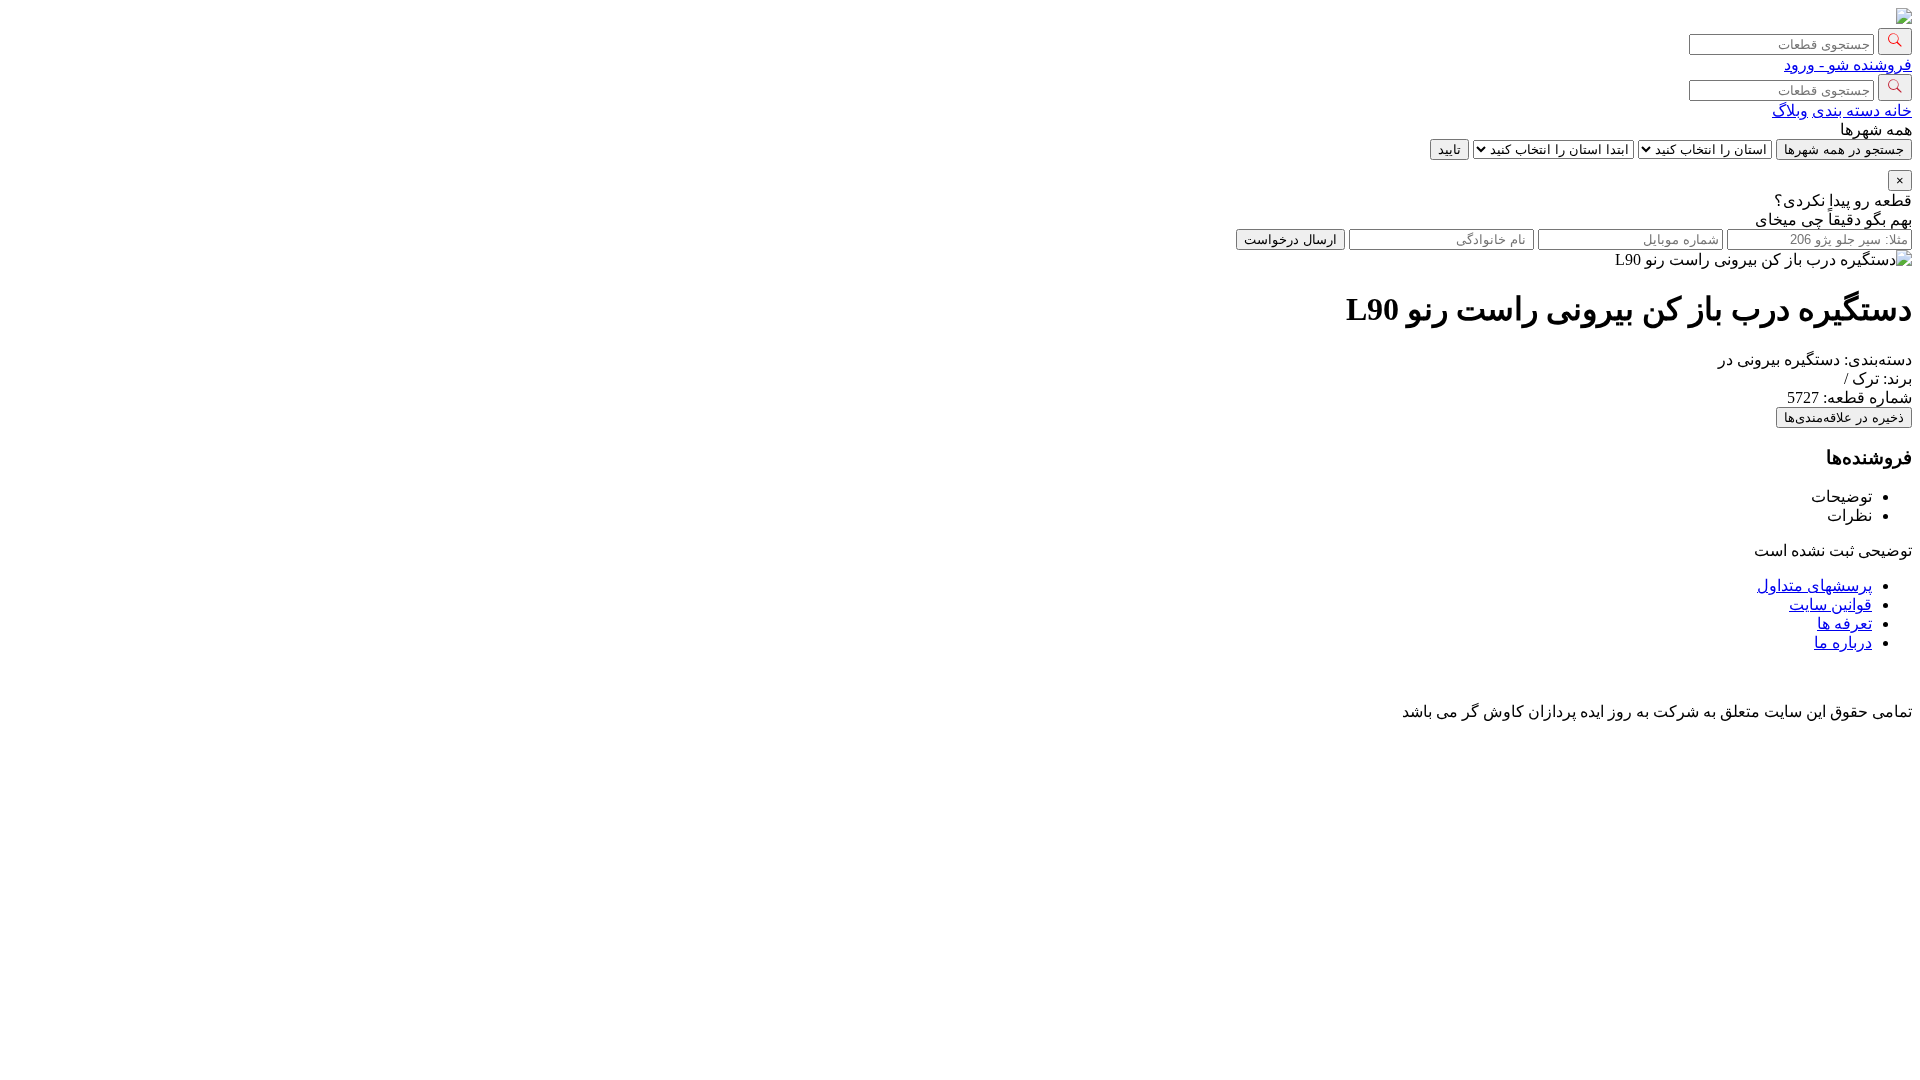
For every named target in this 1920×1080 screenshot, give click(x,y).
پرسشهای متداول (1814, 585)
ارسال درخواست (1290, 239)
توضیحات (1841, 496)
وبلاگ (1790, 110)
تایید (1449, 149)
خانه (1896, 110)
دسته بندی (1846, 110)
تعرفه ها (1844, 623)
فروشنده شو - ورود (1848, 64)
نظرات (1849, 515)
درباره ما (1843, 642)
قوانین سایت (1830, 604)
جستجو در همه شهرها (1844, 149)
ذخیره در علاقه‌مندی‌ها (1844, 417)
